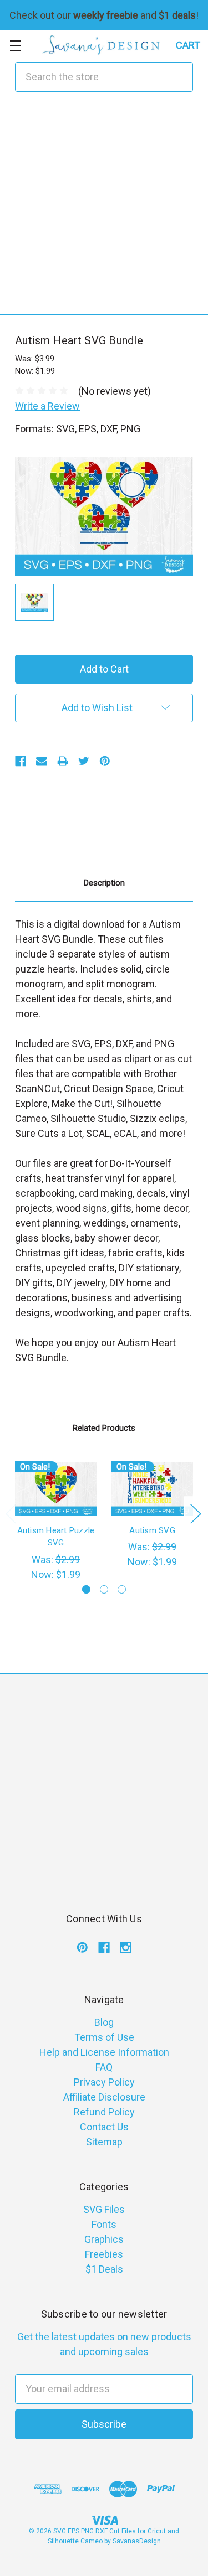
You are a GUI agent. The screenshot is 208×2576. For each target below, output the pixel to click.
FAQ (104, 2067)
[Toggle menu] (15, 46)
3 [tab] (122, 1589)
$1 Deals (104, 2269)
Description (104, 883)
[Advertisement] (104, 211)
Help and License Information (104, 2052)
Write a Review (47, 406)
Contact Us (104, 2127)
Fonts (104, 2224)
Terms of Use (104, 2037)
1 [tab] (86, 1589)
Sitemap (104, 2142)
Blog (104, 2022)
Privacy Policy (104, 2082)
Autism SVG (152, 1530)
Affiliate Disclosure (104, 2097)
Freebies (104, 2254)
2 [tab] (104, 1589)
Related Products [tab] (104, 1428)
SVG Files (104, 2209)
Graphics (104, 2239)
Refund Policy (104, 2112)
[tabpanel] (56, 1522)
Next (195, 1513)
